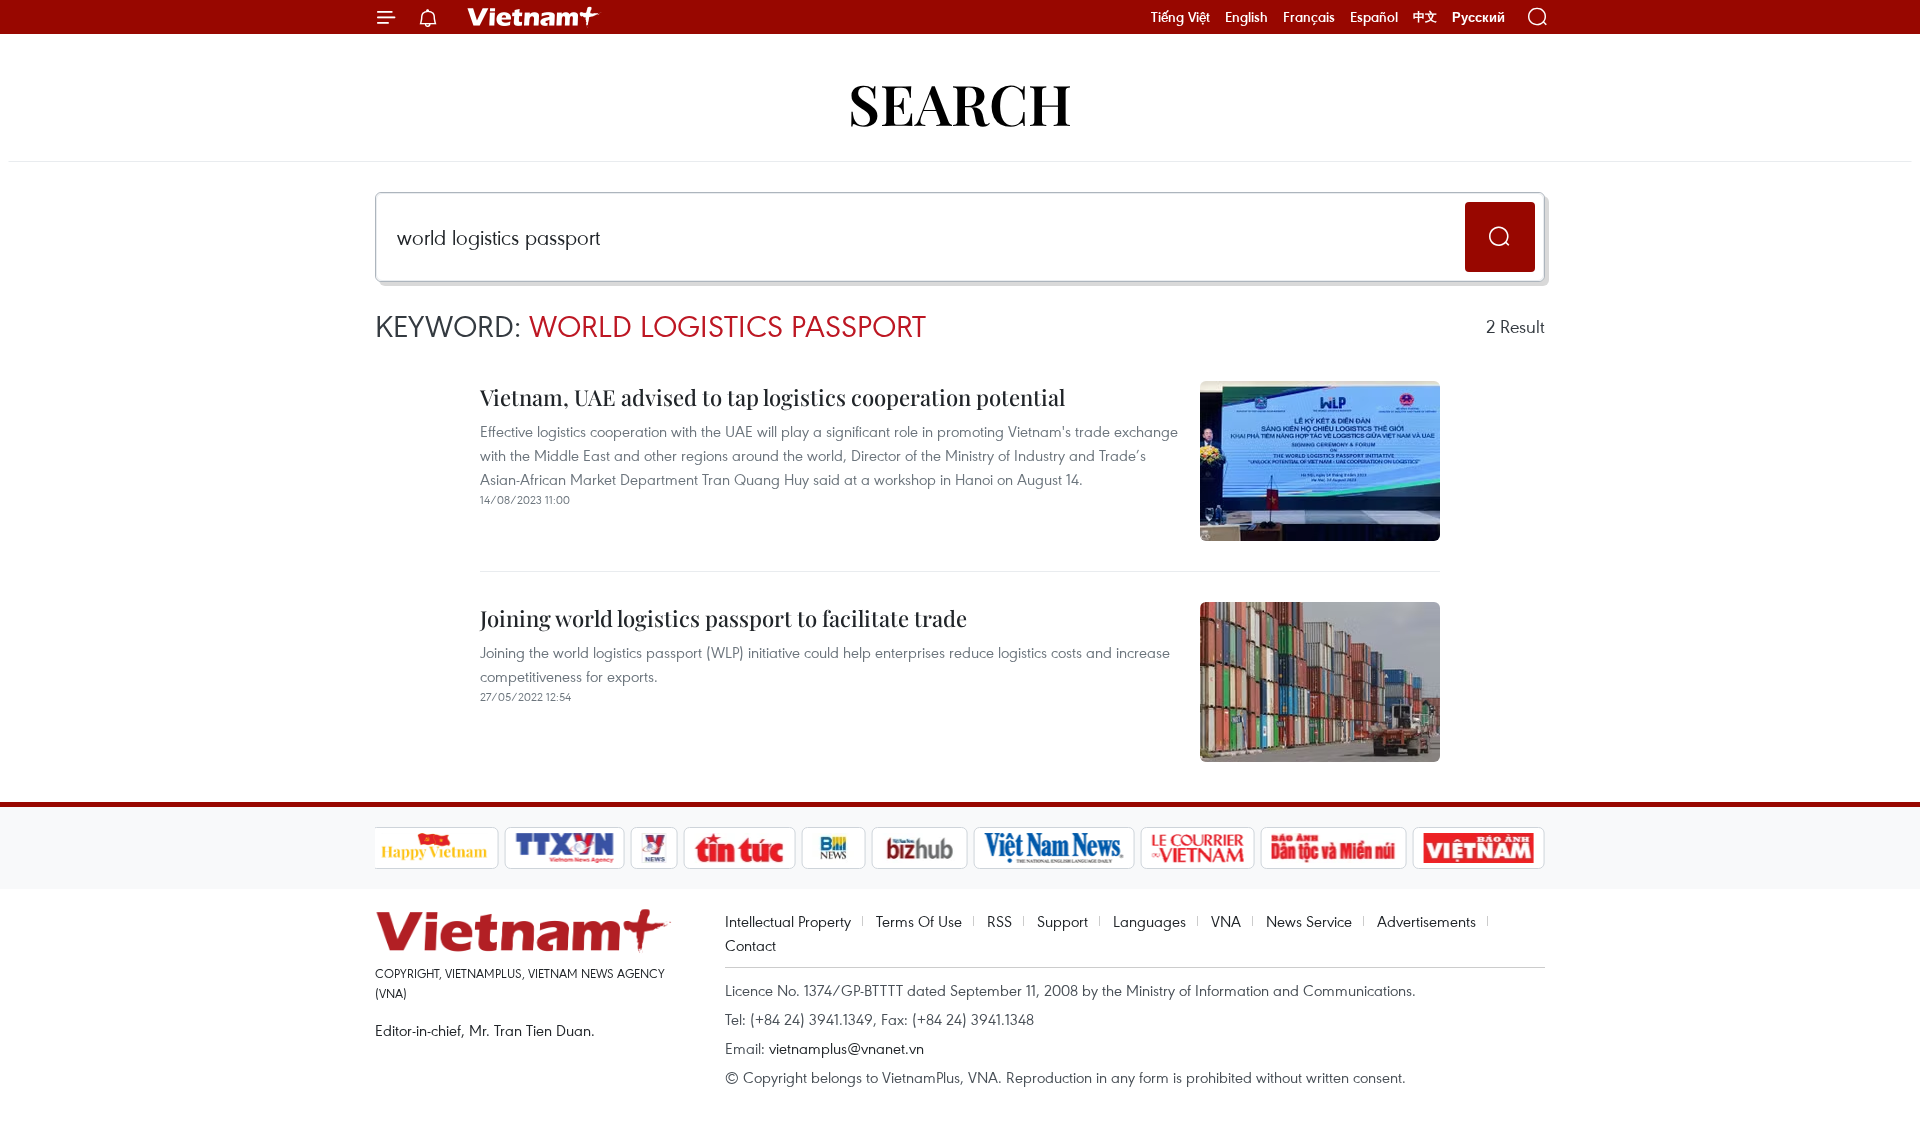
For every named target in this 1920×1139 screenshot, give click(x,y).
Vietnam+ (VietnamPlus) (534, 17)
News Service (1309, 921)
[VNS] (1054, 848)
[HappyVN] (435, 848)
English (1246, 17)
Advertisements (1426, 921)
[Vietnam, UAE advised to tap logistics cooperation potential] (1320, 461)
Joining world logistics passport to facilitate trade (723, 618)
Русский (1478, 17)
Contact (750, 945)
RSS (999, 921)
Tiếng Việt (1180, 17)
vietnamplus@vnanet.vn (846, 1048)
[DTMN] (1334, 848)
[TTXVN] (564, 848)
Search (960, 102)
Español (1374, 17)
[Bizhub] (920, 848)
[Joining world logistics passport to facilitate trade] (1320, 682)
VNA (1226, 921)
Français (1309, 17)
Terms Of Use (919, 921)
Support (1062, 921)
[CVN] (1198, 848)
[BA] (1479, 848)
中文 (1425, 17)
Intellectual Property (788, 921)
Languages (1149, 921)
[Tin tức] (739, 848)
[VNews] (653, 848)
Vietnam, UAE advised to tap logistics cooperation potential (772, 397)
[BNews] (833, 848)
